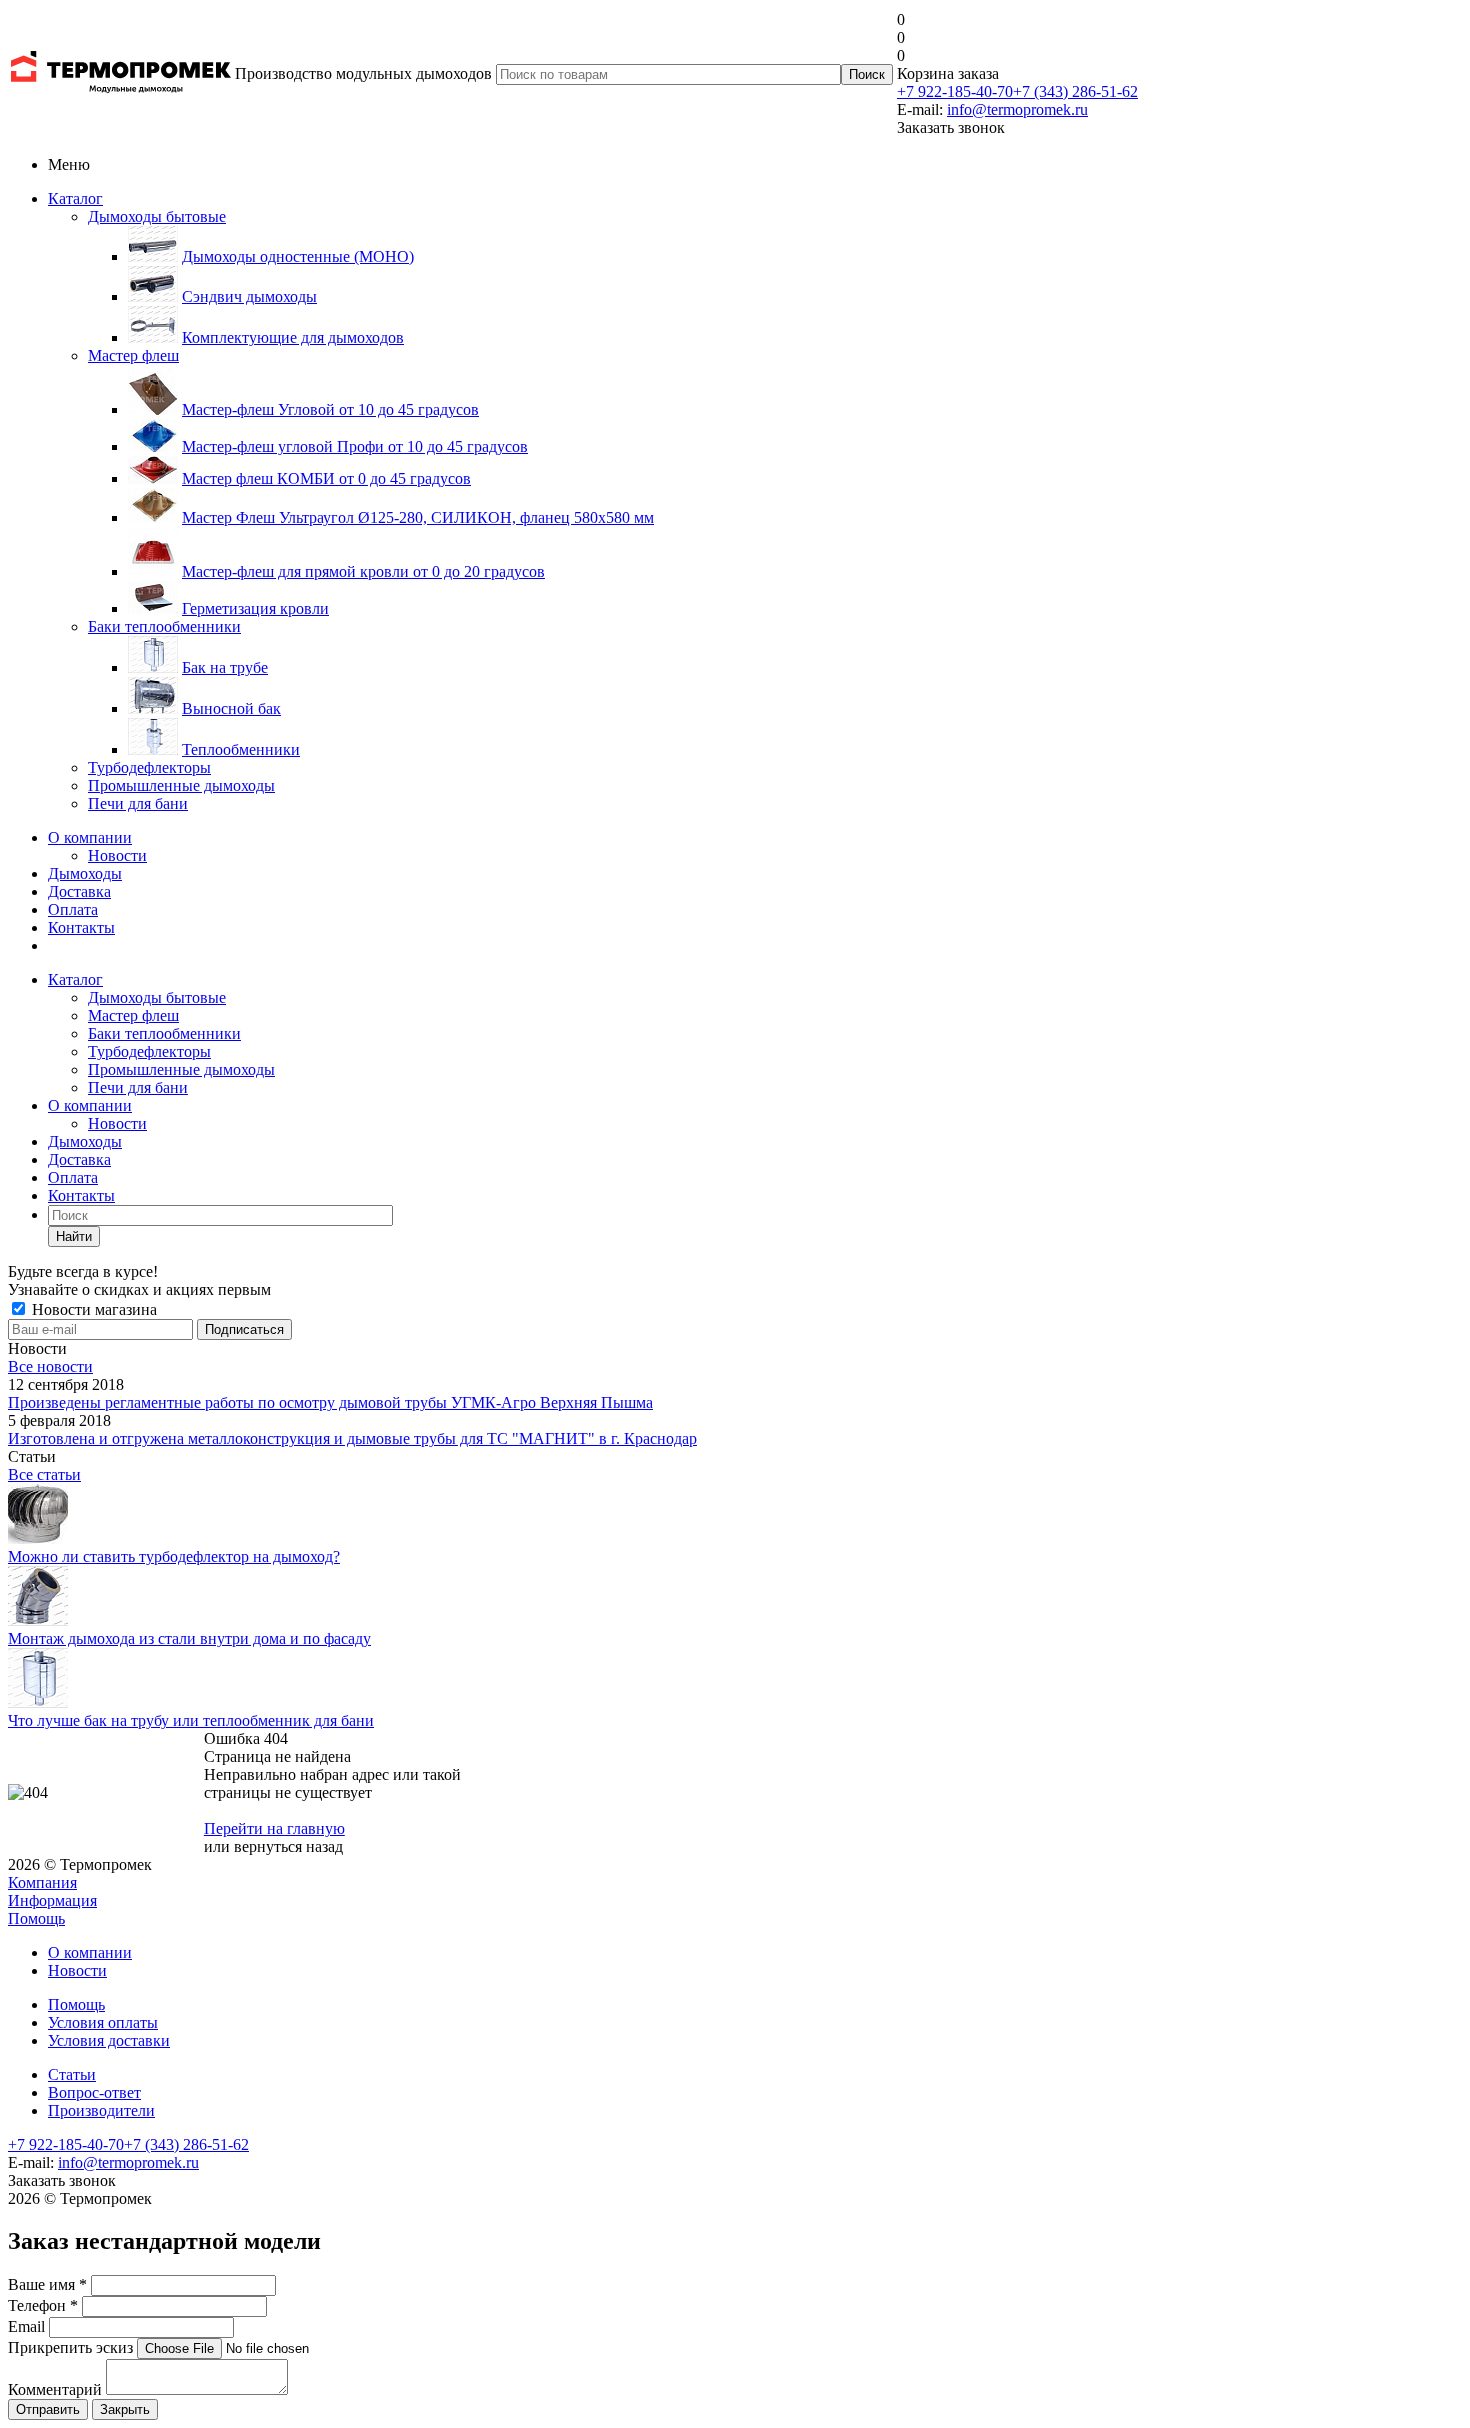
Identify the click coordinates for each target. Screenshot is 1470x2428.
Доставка (79, 891)
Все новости (50, 1366)
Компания (42, 1882)
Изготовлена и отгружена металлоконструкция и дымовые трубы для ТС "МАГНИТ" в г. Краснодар (352, 1438)
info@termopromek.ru (1017, 109)
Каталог (75, 198)
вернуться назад (288, 1846)
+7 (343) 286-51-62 (1075, 91)
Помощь (36, 1918)
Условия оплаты (103, 2022)
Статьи (72, 2074)
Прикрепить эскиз (70, 2347)
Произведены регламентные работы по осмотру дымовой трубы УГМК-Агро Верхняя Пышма (330, 1402)
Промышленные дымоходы (181, 785)
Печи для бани (138, 803)
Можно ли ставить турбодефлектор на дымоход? (174, 1556)
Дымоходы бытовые (157, 216)
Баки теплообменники (164, 626)
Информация (52, 1900)
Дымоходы (85, 873)
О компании (90, 837)
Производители (101, 2110)
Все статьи (44, 1474)
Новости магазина (92, 1309)
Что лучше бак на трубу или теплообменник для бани (191, 1720)
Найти (74, 1236)
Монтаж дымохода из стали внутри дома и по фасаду (189, 1638)
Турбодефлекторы (149, 767)
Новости (117, 855)
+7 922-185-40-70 (955, 91)
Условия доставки (109, 2040)
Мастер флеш (133, 355)
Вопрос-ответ (94, 2092)
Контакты (81, 927)
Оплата (73, 909)
